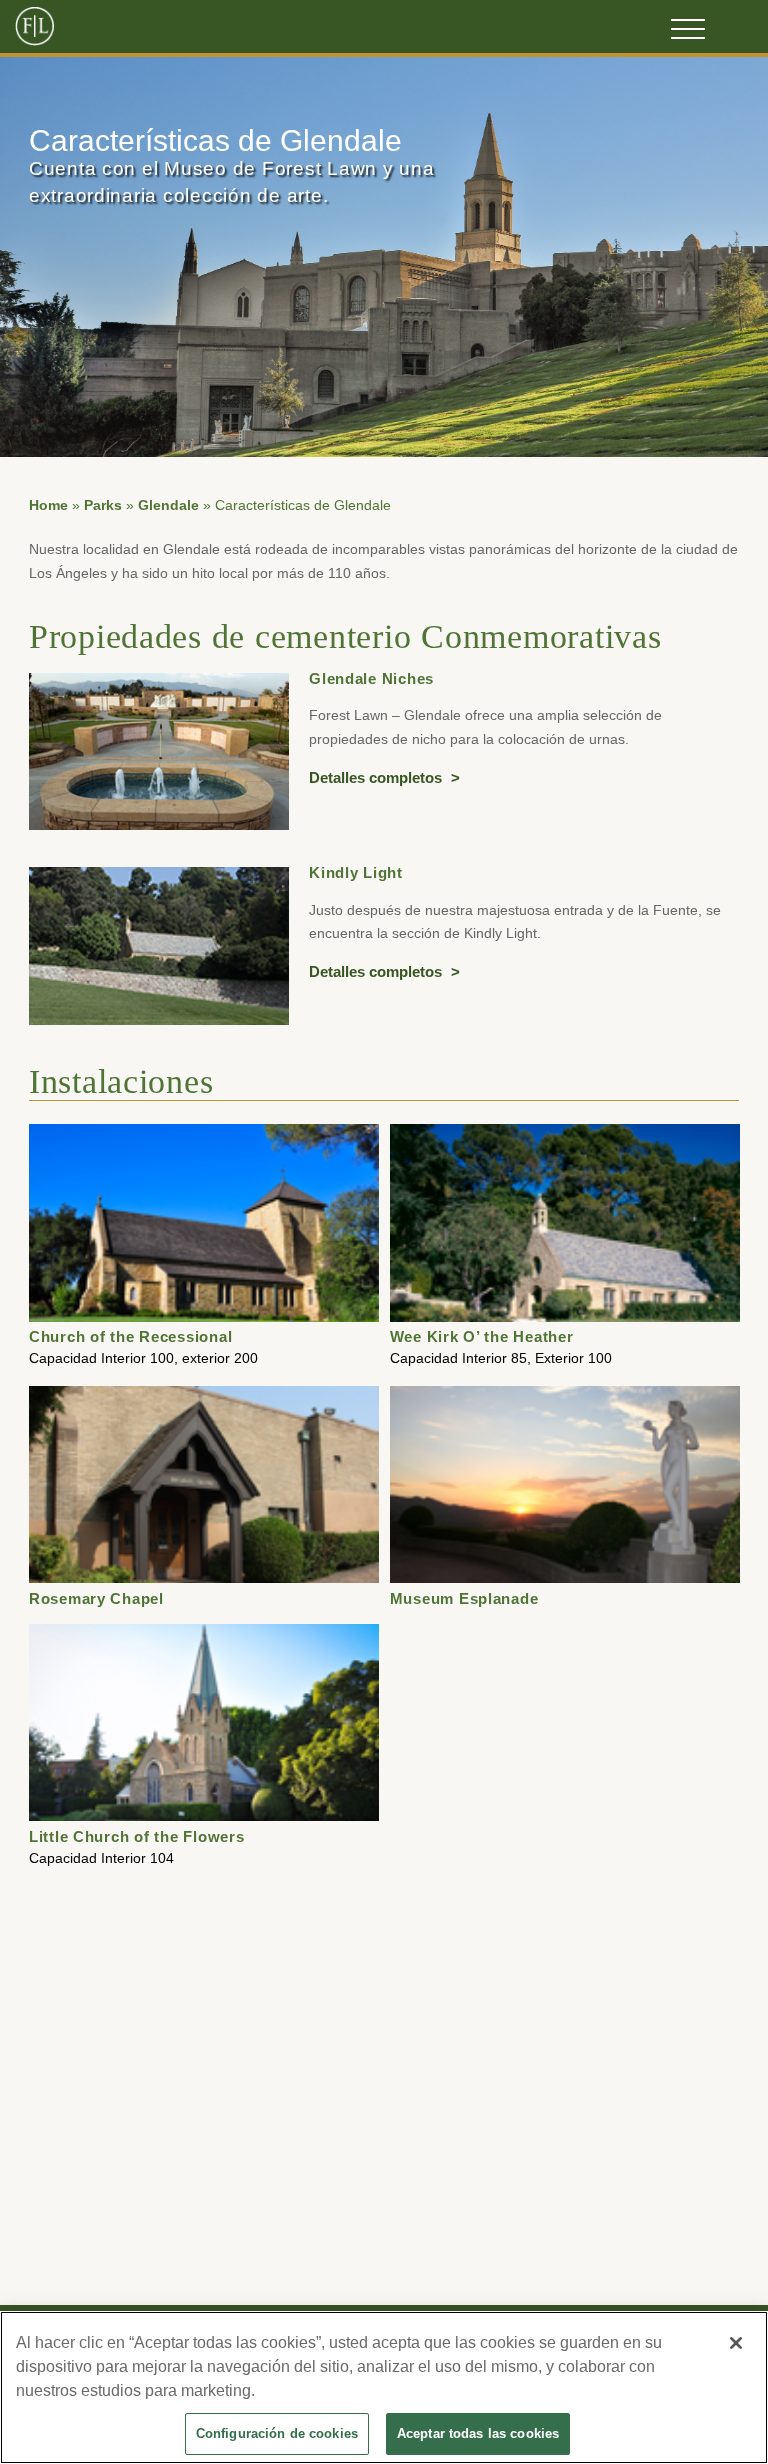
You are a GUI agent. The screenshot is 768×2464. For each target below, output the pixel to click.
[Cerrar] (736, 2343)
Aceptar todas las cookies (478, 2433)
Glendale (168, 505)
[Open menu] (688, 29)
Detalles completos (377, 778)
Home (48, 505)
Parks (103, 505)
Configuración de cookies (277, 2433)
